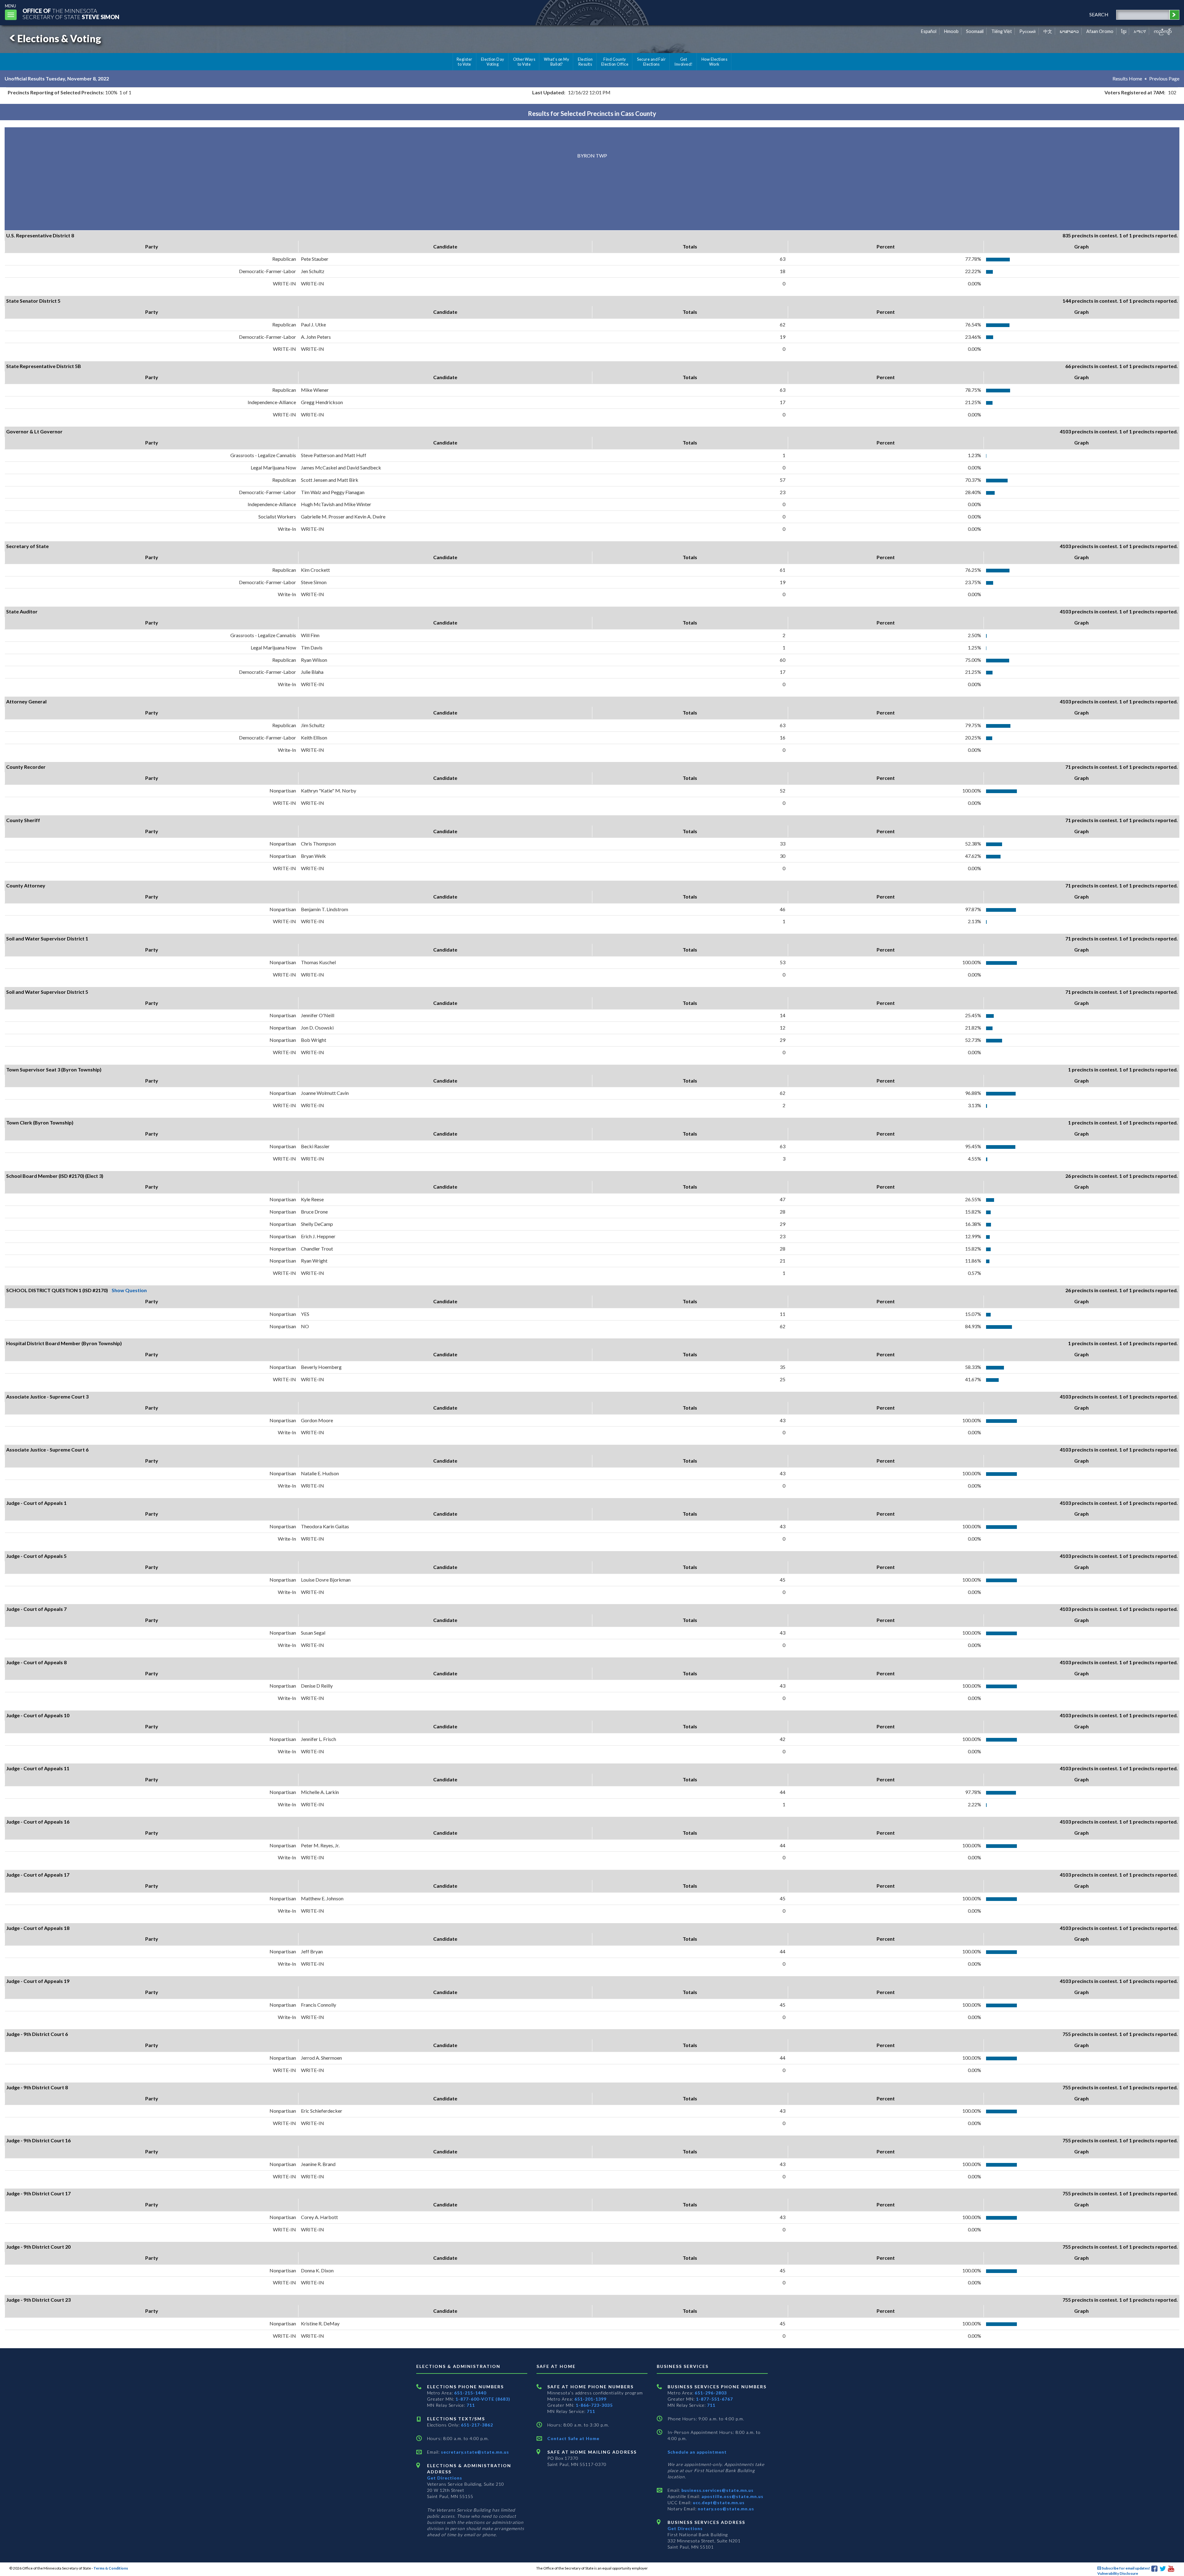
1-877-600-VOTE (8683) (483, 2399)
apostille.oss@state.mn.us (732, 2496)
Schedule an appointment (697, 2452)
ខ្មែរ (1124, 31)
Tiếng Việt (1002, 31)
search (1099, 14)
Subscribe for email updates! (1126, 2568)
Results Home (1127, 78)
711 (471, 2405)
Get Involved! (683, 62)
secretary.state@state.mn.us (474, 2452)
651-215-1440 (470, 2393)
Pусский (1028, 31)
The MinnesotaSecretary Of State (71, 14)
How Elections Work (714, 62)
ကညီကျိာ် (1163, 31)
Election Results (585, 62)
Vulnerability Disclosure (1118, 2573)
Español (929, 31)
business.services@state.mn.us (717, 2490)
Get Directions (445, 2478)
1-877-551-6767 (714, 2399)
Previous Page (1164, 78)
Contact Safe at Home (573, 2438)
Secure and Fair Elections (651, 62)
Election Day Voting (493, 62)
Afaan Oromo (1100, 31)
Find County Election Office (615, 62)
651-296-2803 (711, 2393)
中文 (1048, 31)
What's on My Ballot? (557, 62)
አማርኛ (1140, 31)
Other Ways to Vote (524, 62)
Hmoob (951, 31)
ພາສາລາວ (1069, 31)
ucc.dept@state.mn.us (718, 2502)
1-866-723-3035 (594, 2405)
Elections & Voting (59, 38)
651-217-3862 (477, 2425)
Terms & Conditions (111, 2568)
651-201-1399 (590, 2399)
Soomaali (975, 31)
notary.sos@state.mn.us (725, 2509)
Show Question (129, 1290)
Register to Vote (465, 62)
